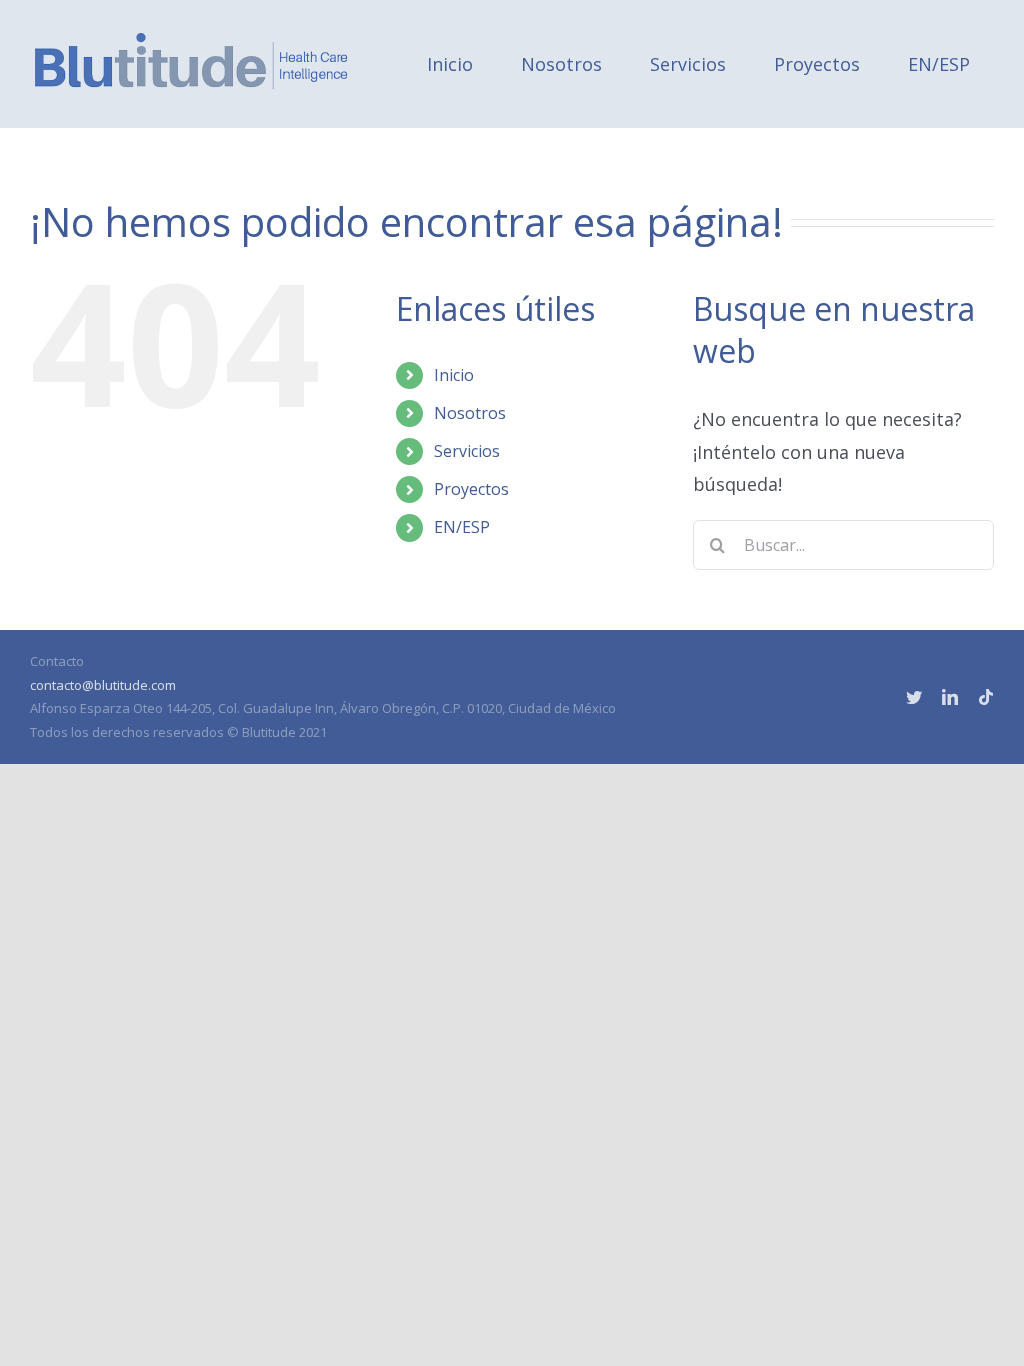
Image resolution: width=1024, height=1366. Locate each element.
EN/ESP (462, 527)
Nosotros (470, 413)
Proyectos (471, 489)
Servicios (467, 451)
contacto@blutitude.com (103, 685)
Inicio (454, 375)
